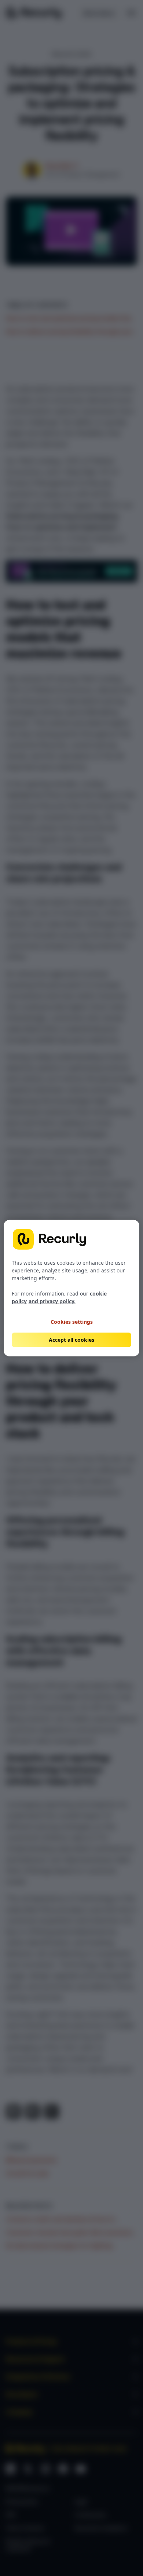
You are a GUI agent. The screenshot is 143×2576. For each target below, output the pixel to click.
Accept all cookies (71, 1340)
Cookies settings (72, 1321)
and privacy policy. (52, 1301)
